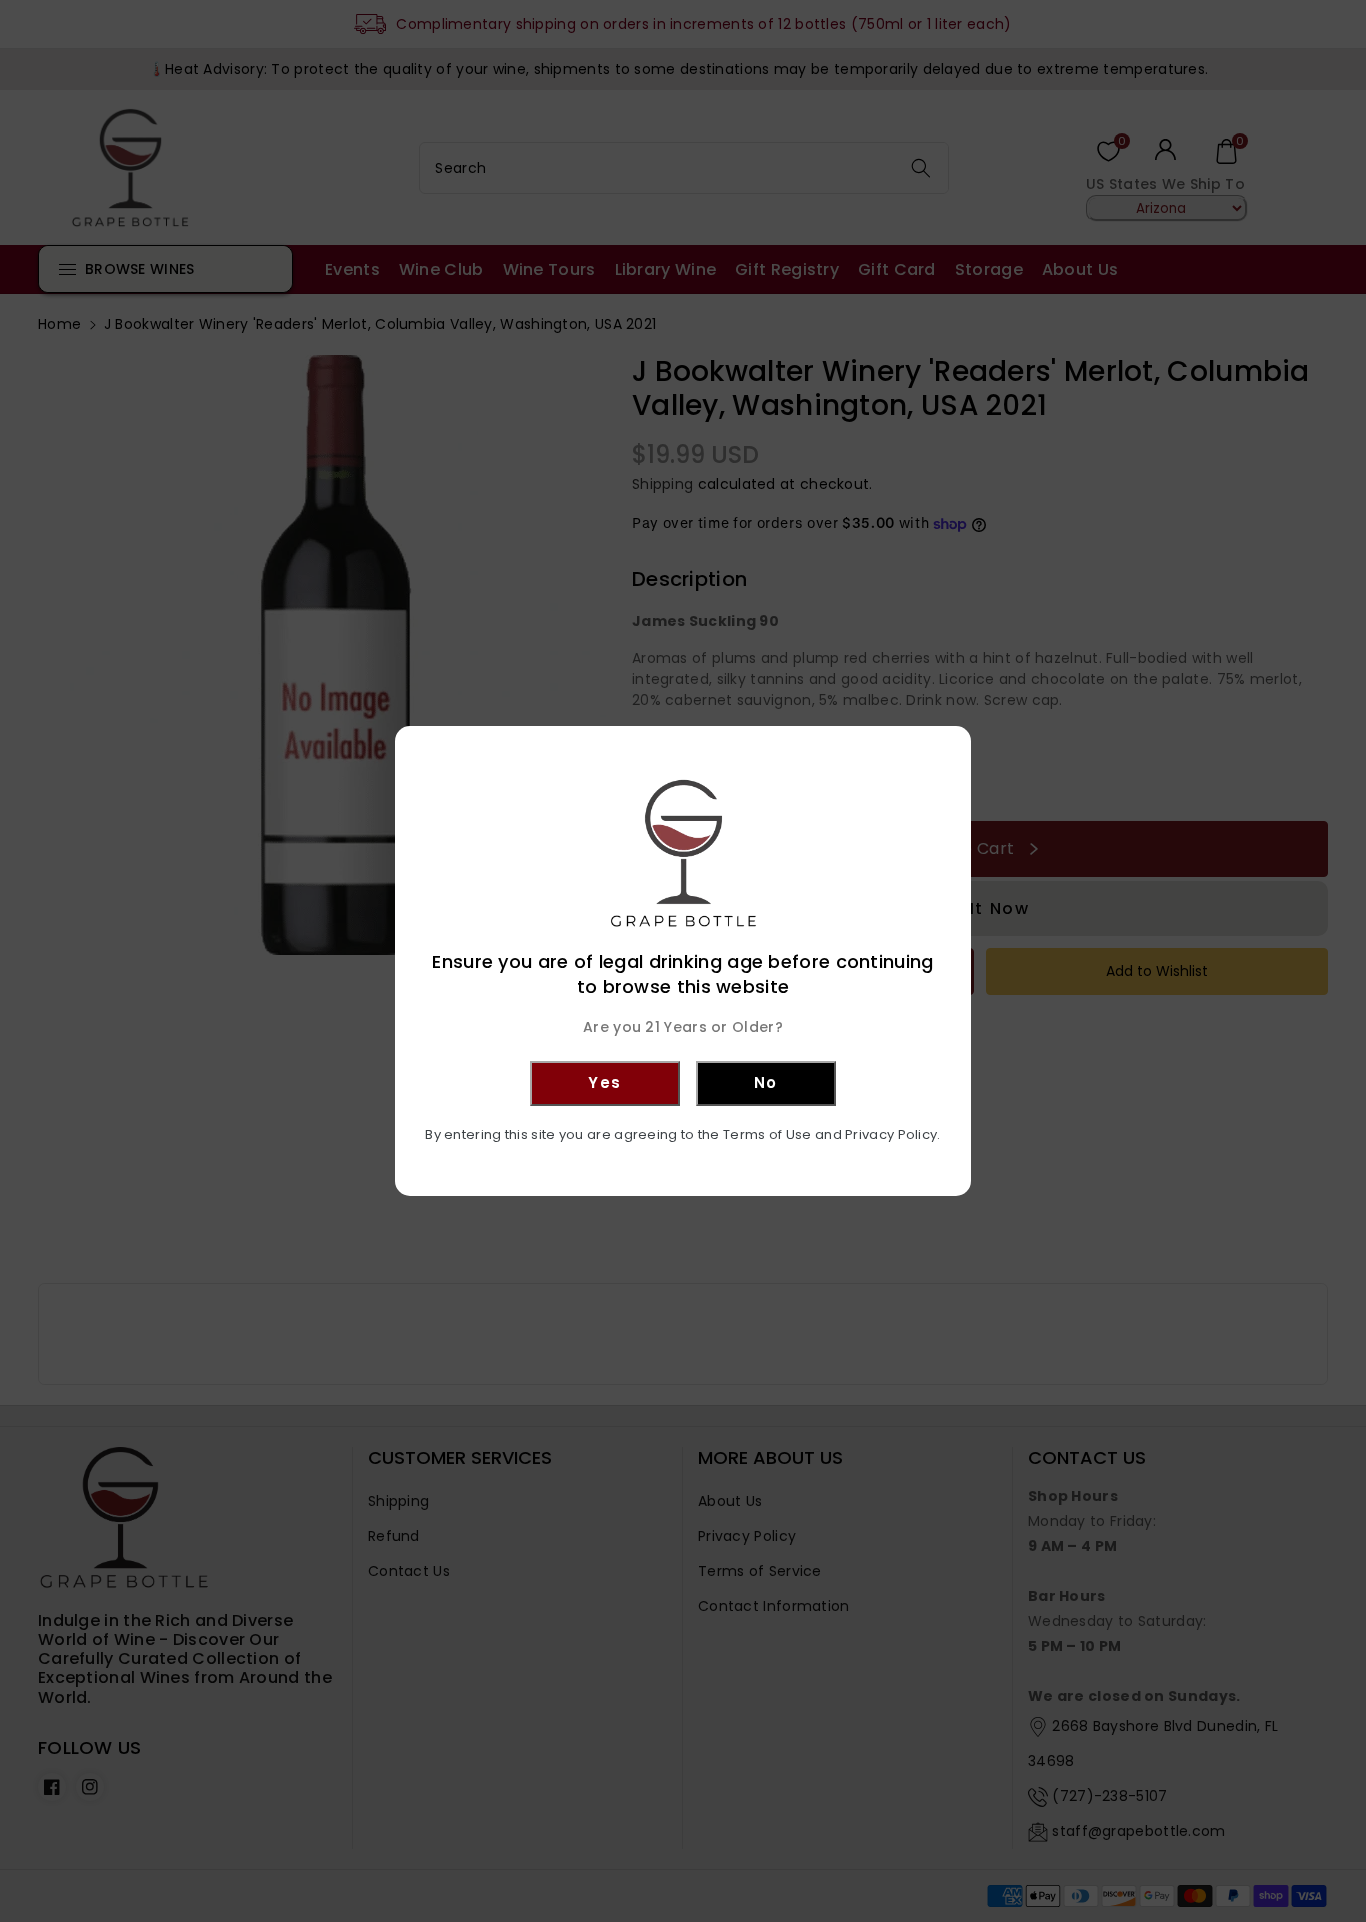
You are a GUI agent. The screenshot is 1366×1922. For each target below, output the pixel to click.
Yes (605, 1082)
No (766, 1082)
